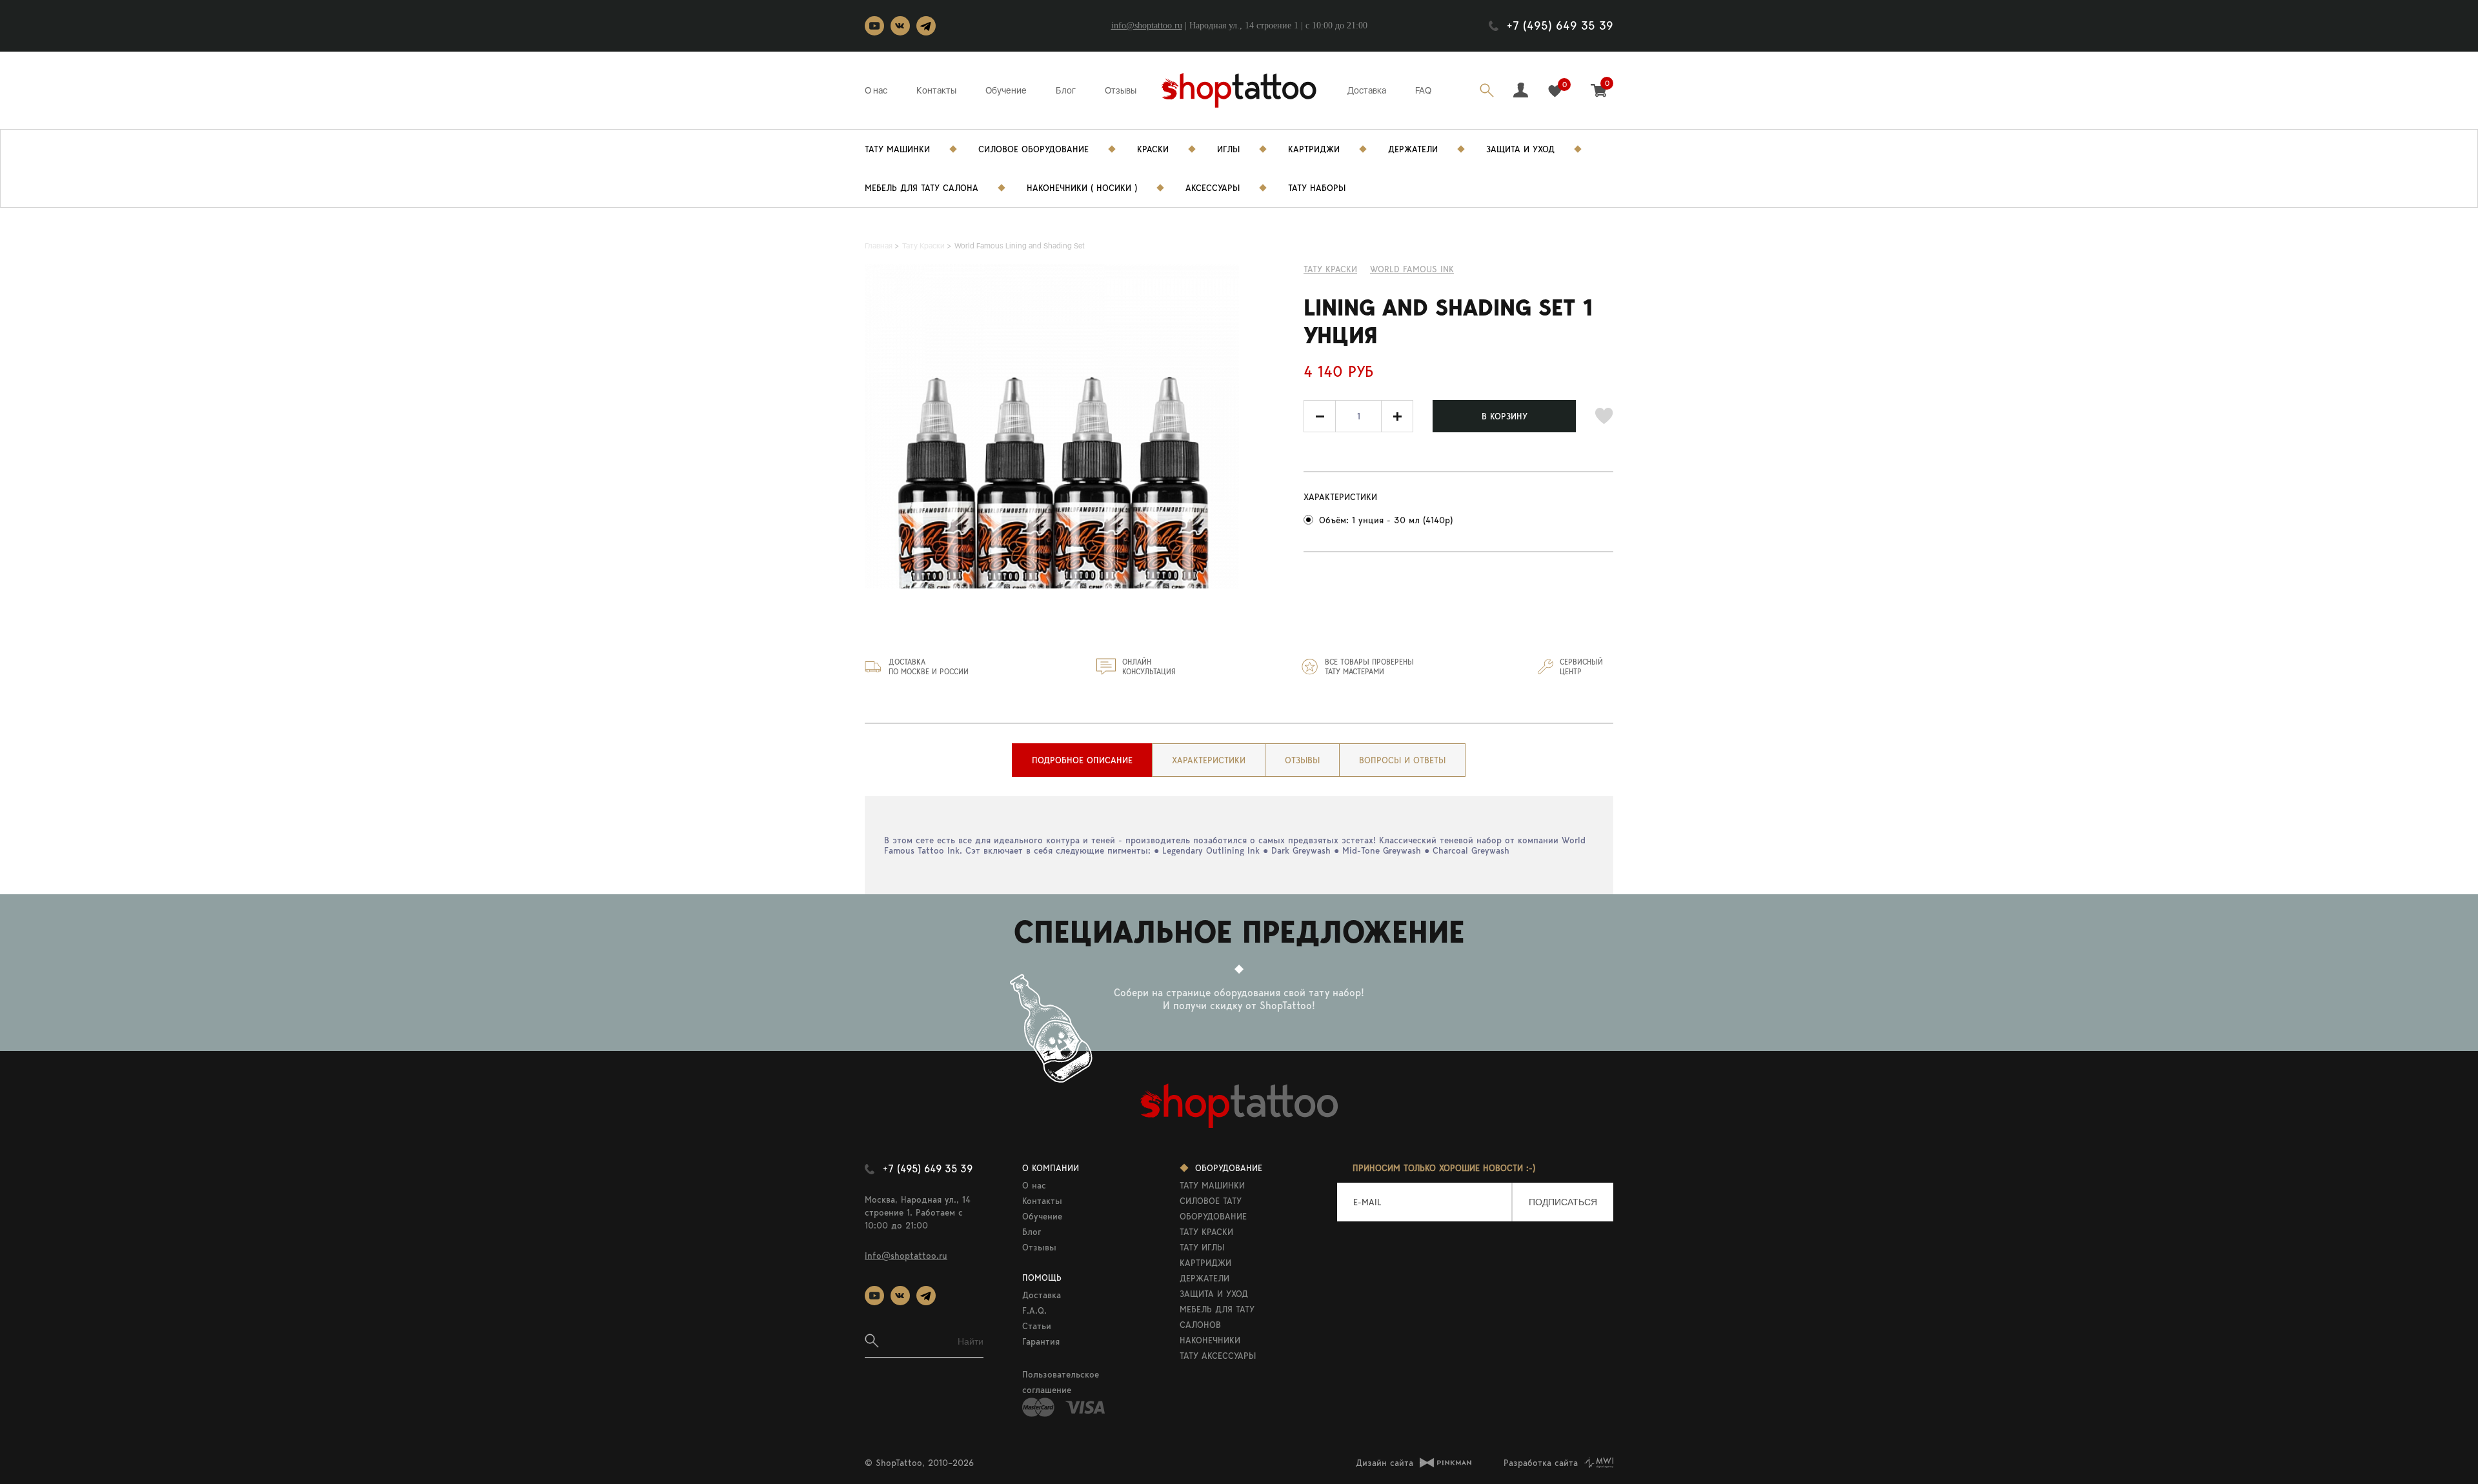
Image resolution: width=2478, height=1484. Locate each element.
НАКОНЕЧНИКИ (1210, 1340)
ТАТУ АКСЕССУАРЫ (1218, 1356)
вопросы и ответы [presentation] (1402, 760)
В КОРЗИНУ (1505, 416)
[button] (1397, 416)
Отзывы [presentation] (1302, 760)
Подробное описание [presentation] (1082, 760)
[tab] (1082, 760)
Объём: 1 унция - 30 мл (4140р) (1386, 520)
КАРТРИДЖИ (1205, 1263)
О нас (876, 90)
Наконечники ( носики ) (1082, 188)
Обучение (1006, 90)
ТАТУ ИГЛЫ (1202, 1247)
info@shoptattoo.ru (1147, 25)
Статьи (1037, 1326)
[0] (1555, 91)
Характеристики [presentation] (1209, 760)
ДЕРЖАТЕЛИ (1204, 1278)
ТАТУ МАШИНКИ (1212, 1185)
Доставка (1367, 90)
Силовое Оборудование (1033, 149)
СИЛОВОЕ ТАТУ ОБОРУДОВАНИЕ (1213, 1208)
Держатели (1413, 149)
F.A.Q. (1034, 1310)
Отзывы (1121, 90)
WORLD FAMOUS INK (1412, 269)
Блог (1066, 90)
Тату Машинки (897, 149)
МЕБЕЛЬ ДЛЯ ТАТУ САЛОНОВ (1217, 1317)
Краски (1153, 149)
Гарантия (1041, 1341)
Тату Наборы (1317, 188)
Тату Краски (1330, 269)
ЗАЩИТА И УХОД (1214, 1294)
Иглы (1228, 149)
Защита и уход (1520, 149)
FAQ (1423, 90)
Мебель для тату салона (922, 188)
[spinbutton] (1358, 416)
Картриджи (1314, 149)
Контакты (936, 90)
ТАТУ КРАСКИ (1206, 1232)
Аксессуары (1213, 188)
